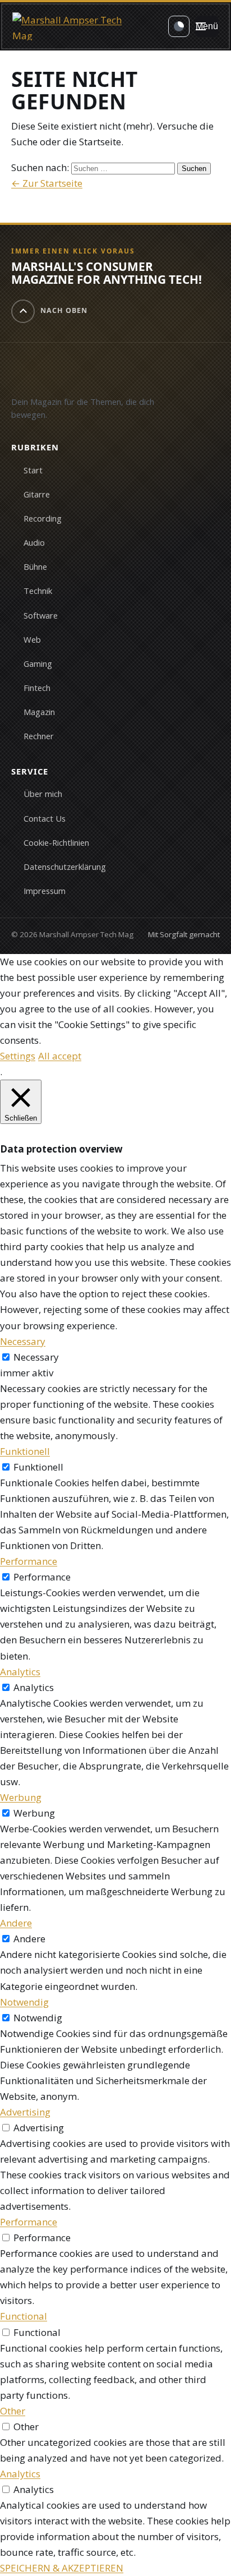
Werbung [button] (21, 1797)
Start (33, 470)
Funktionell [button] (25, 1451)
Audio (34, 542)
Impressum (45, 891)
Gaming (38, 663)
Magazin (39, 712)
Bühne (35, 566)
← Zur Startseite (47, 183)
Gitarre (37, 494)
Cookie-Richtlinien (56, 842)
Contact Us (45, 818)
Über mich (43, 794)
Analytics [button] (20, 1672)
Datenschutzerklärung (65, 867)
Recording (43, 518)
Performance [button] (29, 1561)
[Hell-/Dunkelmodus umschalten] (179, 26)
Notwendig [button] (24, 2002)
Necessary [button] (23, 1341)
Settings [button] (18, 1056)
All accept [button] (60, 1056)
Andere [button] (16, 1923)
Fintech (37, 688)
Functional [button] (24, 2316)
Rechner (39, 736)
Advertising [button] (25, 2112)
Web (32, 639)
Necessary (36, 1357)
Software (41, 615)
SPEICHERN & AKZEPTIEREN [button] (62, 2568)
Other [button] (13, 2411)
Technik (38, 591)
